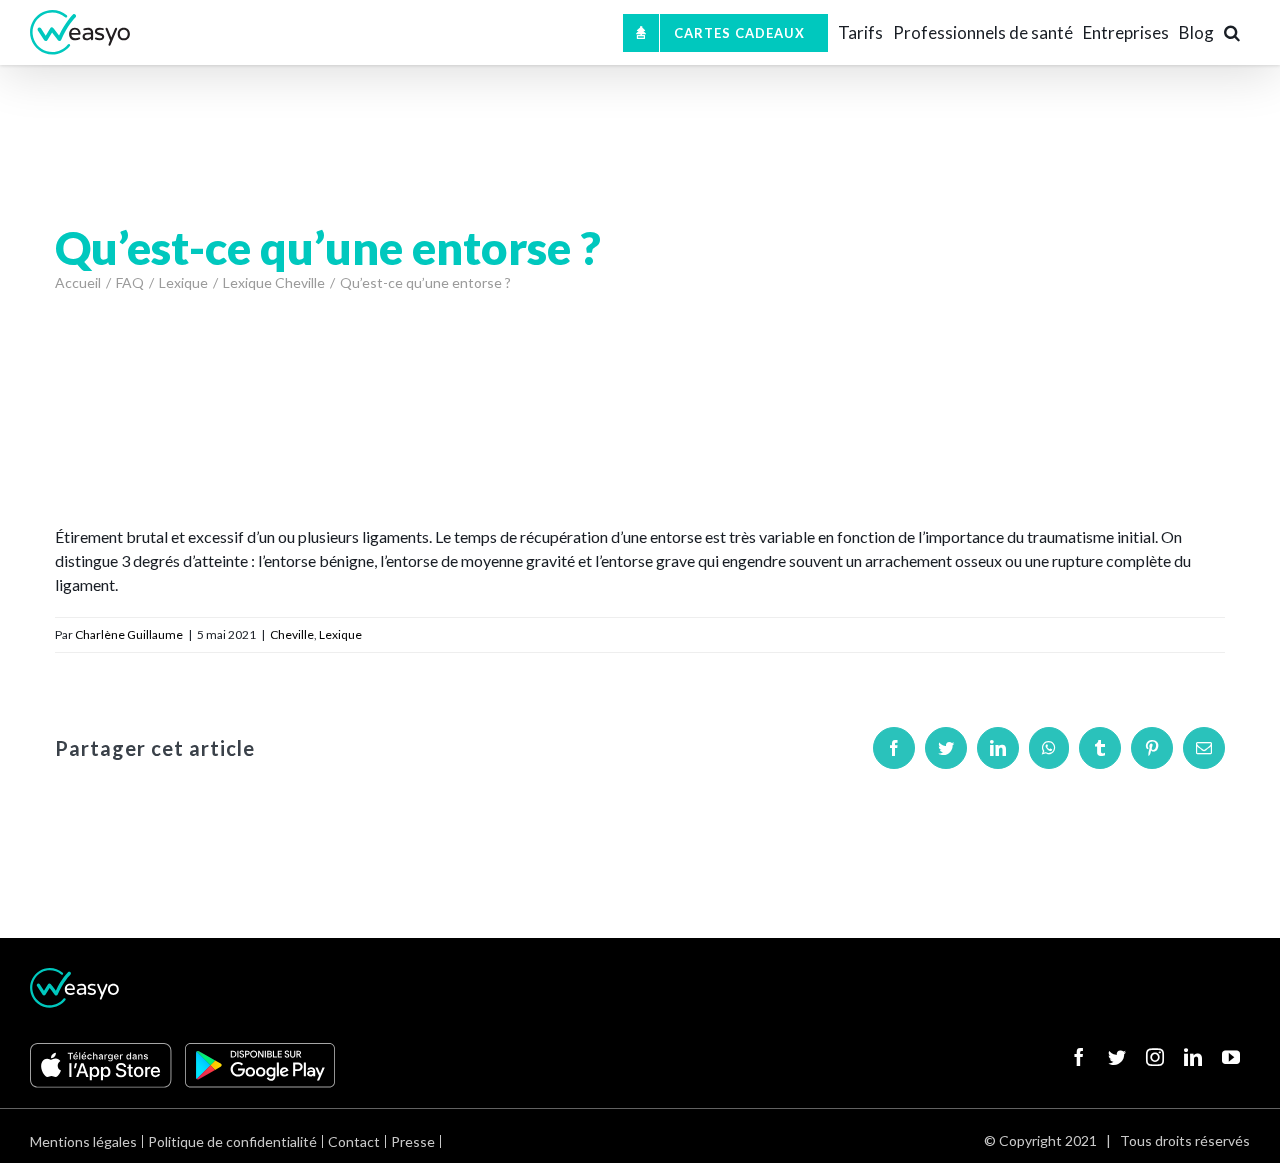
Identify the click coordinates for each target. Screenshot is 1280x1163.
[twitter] (1117, 1057)
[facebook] (1079, 1057)
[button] (1232, 32)
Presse (413, 1141)
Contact (354, 1141)
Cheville (292, 634)
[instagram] (1155, 1057)
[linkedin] (1193, 1057)
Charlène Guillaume (129, 634)
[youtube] (1231, 1057)
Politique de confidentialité (232, 1141)
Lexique (340, 634)
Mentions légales (83, 1141)
